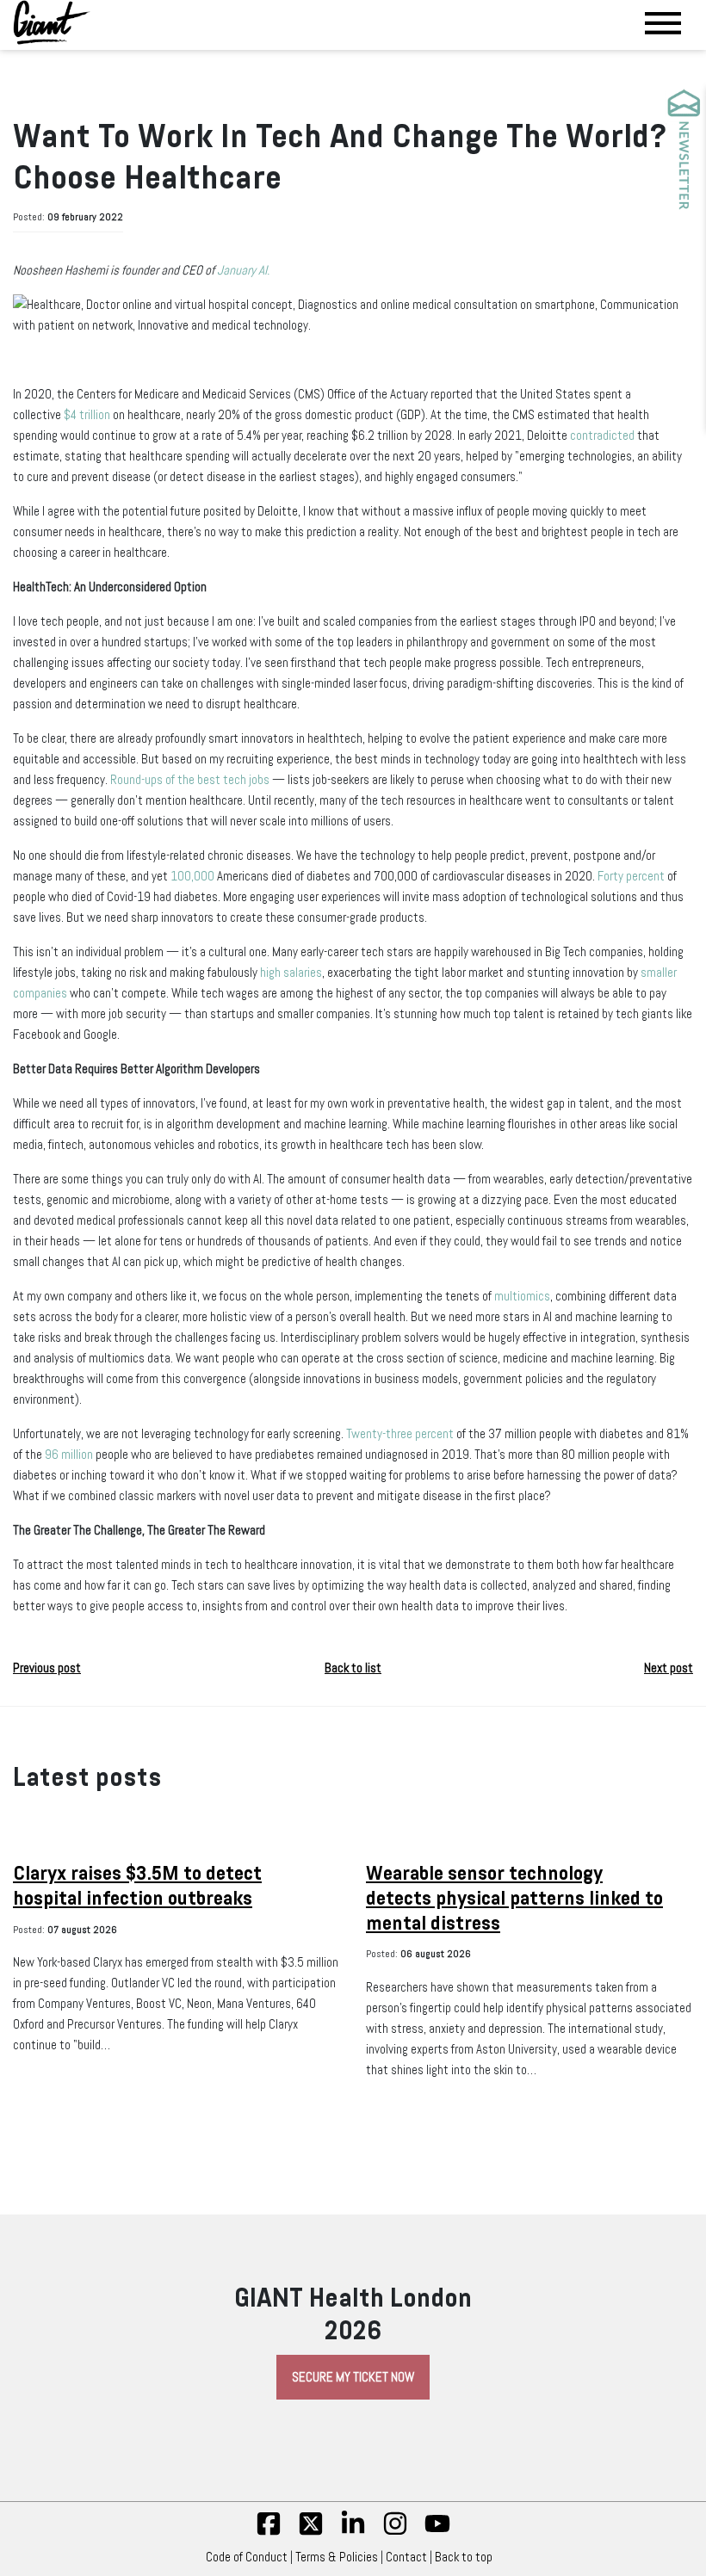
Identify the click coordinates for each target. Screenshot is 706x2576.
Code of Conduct (247, 2557)
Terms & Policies (337, 2557)
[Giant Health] (52, 22)
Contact (406, 2557)
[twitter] (311, 2532)
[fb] (269, 2532)
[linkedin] (353, 2532)
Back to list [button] (353, 1668)
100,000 (192, 876)
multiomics (522, 1296)
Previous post (47, 1668)
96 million (69, 1455)
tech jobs (246, 780)
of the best (193, 780)
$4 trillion (87, 415)
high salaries (291, 973)
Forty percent (631, 876)
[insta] (395, 2532)
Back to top (464, 2557)
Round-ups (136, 780)
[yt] (437, 2532)
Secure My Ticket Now (353, 2377)
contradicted (602, 436)
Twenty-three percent (400, 1434)
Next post (669, 1668)
